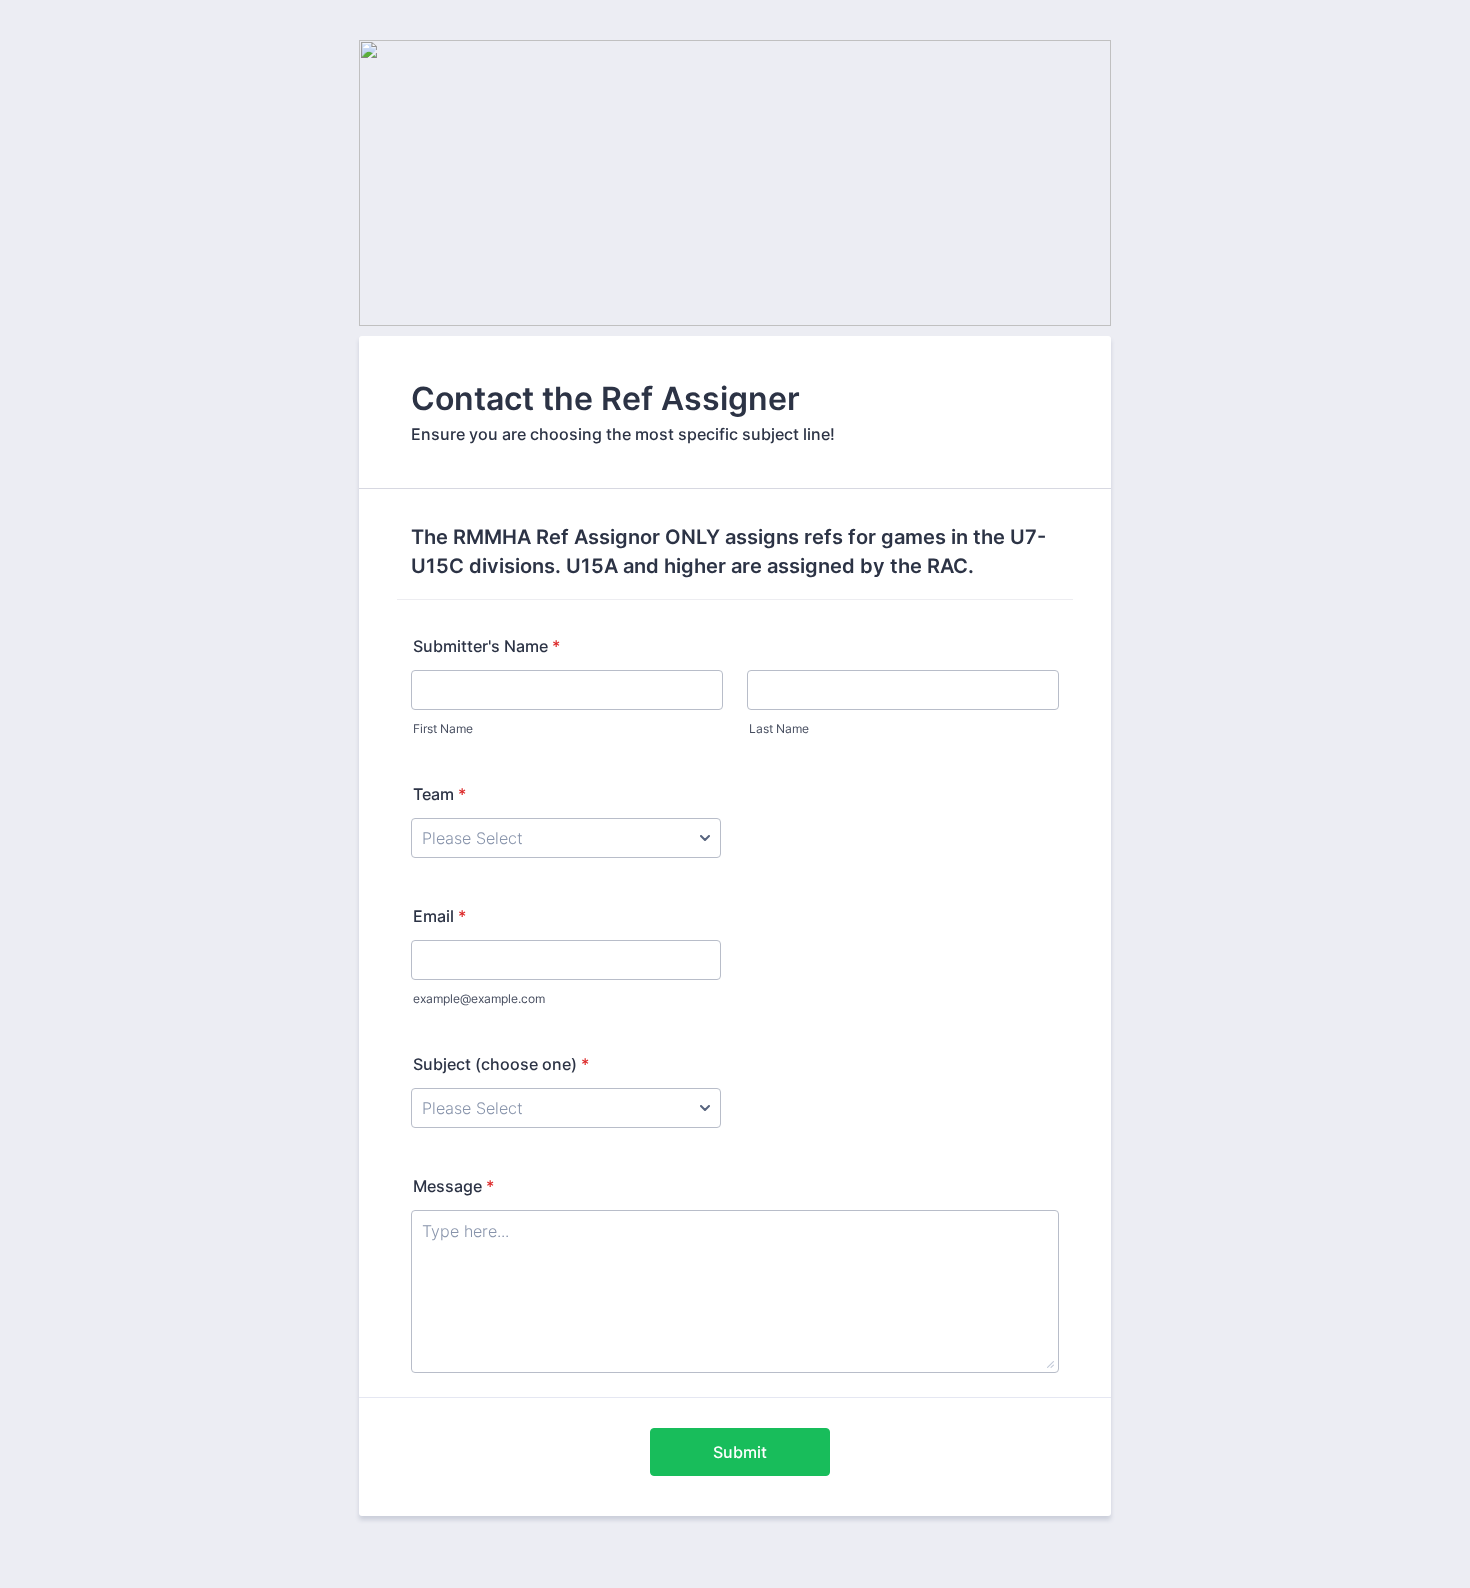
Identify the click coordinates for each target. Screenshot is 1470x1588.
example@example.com (479, 998)
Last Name (779, 728)
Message (453, 1186)
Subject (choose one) (501, 1064)
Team (439, 794)
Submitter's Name (486, 646)
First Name (443, 728)
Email (439, 916)
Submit (740, 1452)
